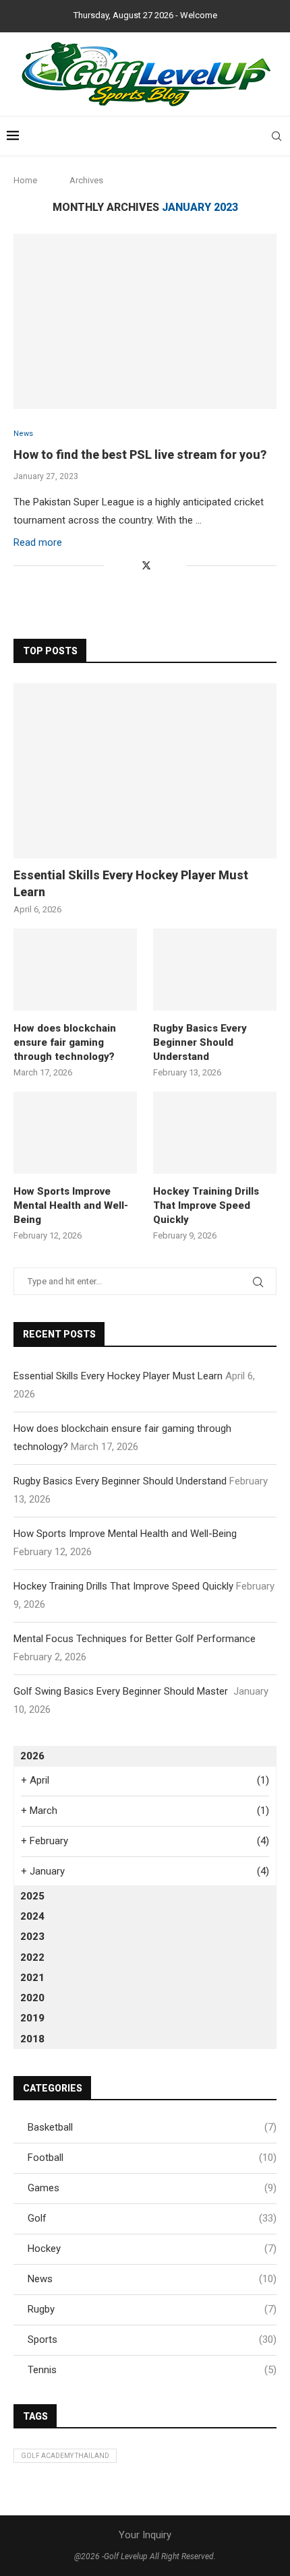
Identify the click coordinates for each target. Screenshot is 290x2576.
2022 (32, 1957)
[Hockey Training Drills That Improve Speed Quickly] (215, 1133)
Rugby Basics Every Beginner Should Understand (200, 1042)
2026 (32, 1756)
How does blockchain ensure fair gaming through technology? (65, 1042)
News (152, 2279)
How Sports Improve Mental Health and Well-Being (71, 1205)
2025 (32, 1896)
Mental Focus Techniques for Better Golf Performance (136, 1639)
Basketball (152, 2127)
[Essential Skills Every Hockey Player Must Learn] (145, 771)
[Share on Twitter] (146, 565)
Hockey (152, 2249)
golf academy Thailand (65, 2456)
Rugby (152, 2309)
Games (152, 2188)
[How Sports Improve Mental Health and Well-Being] (75, 1133)
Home (25, 180)
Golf (152, 2218)
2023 (32, 1937)
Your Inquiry (145, 2535)
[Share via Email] (176, 565)
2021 (32, 1978)
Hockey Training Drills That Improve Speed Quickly (206, 1205)
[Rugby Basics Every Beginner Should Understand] (215, 970)
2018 (32, 2039)
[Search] (277, 136)
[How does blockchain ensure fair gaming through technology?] (75, 970)
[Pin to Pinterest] (162, 565)
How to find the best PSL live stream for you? (140, 454)
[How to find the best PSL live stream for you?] (145, 321)
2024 (32, 1916)
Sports (152, 2339)
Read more (38, 542)
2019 (32, 2018)
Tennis (152, 2370)
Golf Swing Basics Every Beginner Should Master (122, 1691)
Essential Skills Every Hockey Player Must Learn (131, 883)
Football (152, 2158)
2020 (32, 1998)
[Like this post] (114, 565)
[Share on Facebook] (131, 565)
